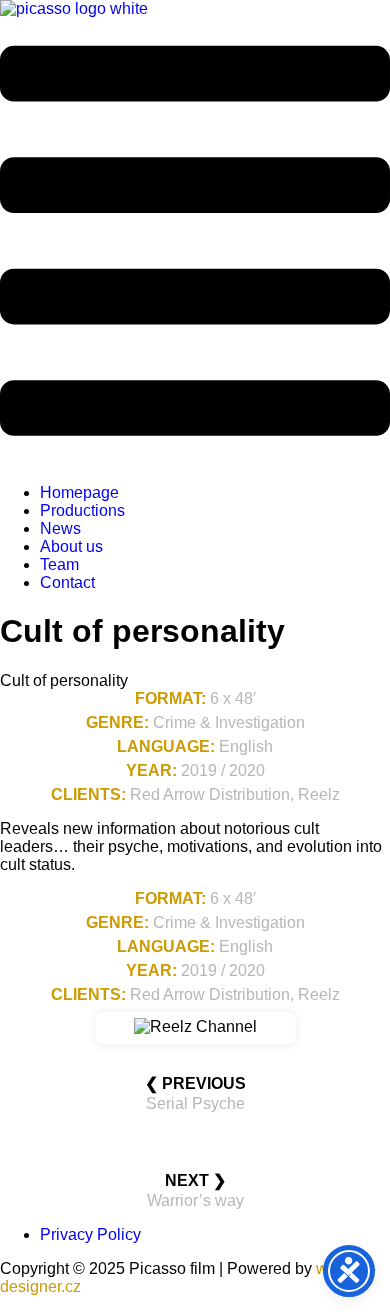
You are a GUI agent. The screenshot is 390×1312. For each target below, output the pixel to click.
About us (71, 546)
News (60, 528)
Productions (82, 510)
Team (59, 564)
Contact (67, 582)
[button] (195, 243)
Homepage (79, 492)
